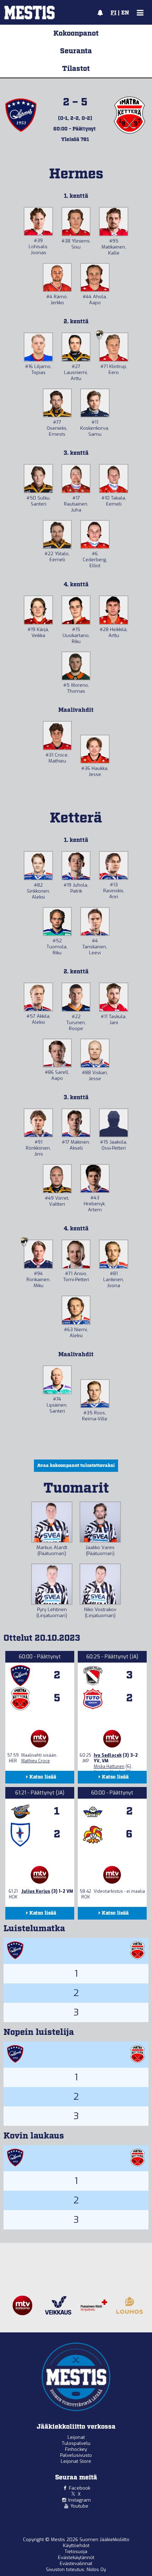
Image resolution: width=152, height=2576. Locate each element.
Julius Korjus (36, 1891)
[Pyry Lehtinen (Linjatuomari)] (52, 1584)
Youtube (79, 2506)
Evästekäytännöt (76, 2557)
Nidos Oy (96, 2569)
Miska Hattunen (109, 1767)
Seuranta (76, 51)
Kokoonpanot (76, 33)
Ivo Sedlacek (108, 1755)
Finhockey (76, 2449)
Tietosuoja (76, 2551)
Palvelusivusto (76, 2455)
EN (125, 13)
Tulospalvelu (76, 2443)
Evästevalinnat (76, 2563)
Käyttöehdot (76, 2546)
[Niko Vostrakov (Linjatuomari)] (100, 1584)
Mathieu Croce (36, 1761)
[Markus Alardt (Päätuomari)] (52, 1522)
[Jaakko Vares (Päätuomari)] (100, 1522)
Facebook (80, 2488)
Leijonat (76, 2437)
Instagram (80, 2500)
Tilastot (76, 69)
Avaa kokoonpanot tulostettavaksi (76, 1466)
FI (113, 13)
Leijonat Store (76, 2461)
